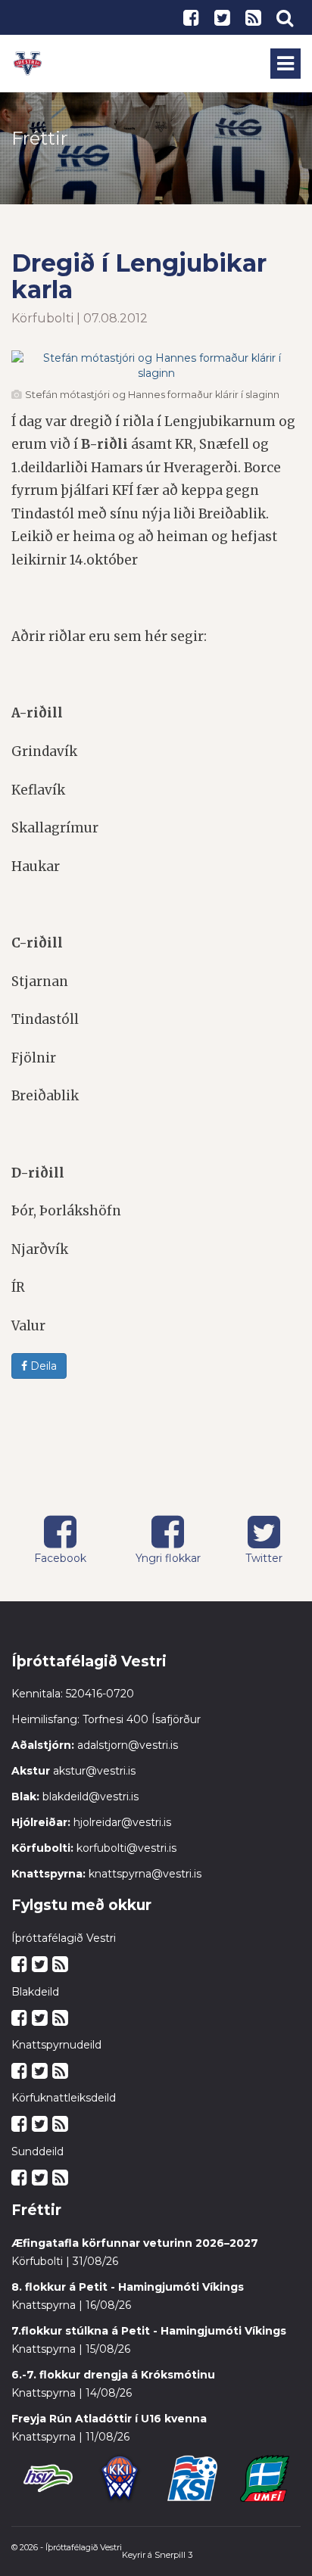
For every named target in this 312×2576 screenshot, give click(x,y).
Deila (42, 1366)
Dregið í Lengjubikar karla (139, 276)
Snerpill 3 (173, 2555)
